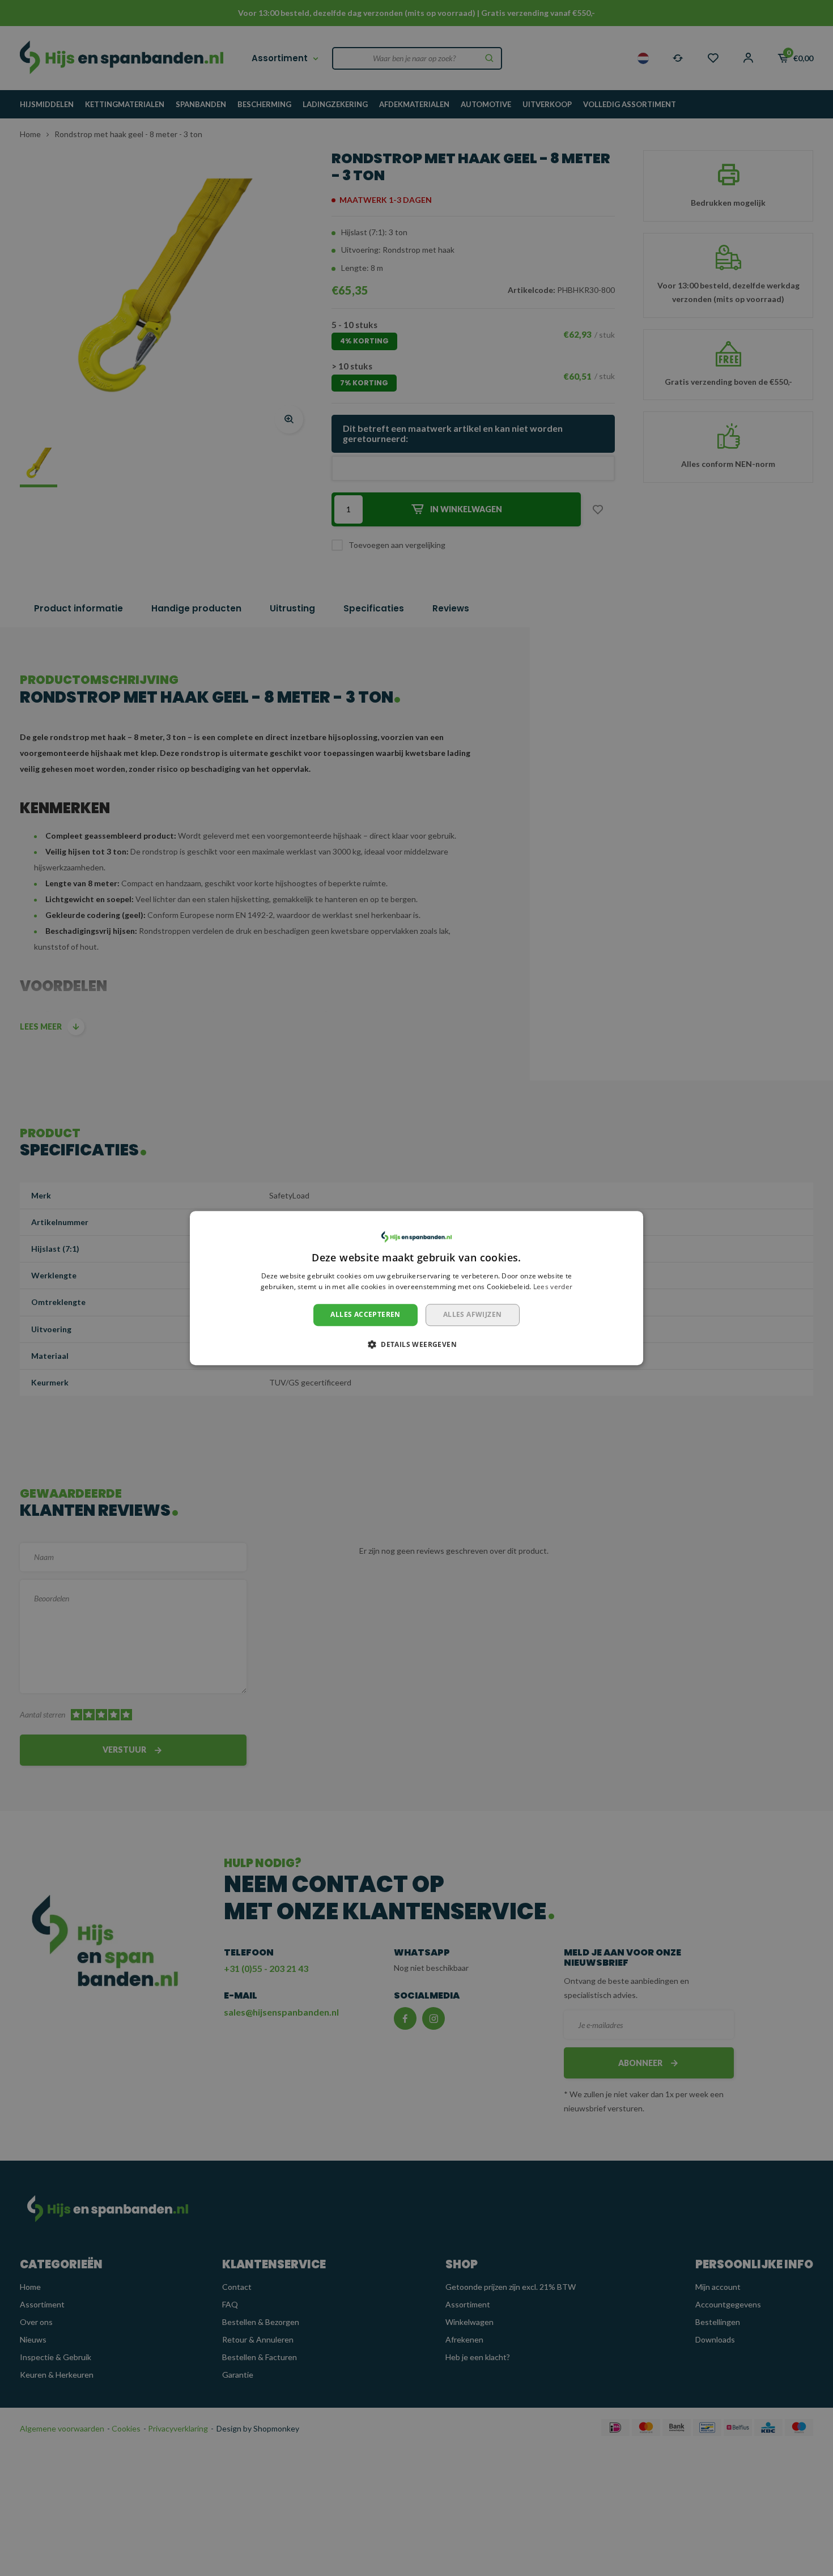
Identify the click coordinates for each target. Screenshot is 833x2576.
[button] (416, 1344)
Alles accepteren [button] (365, 1314)
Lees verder (553, 1287)
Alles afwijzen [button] (473, 1314)
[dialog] (416, 1288)
